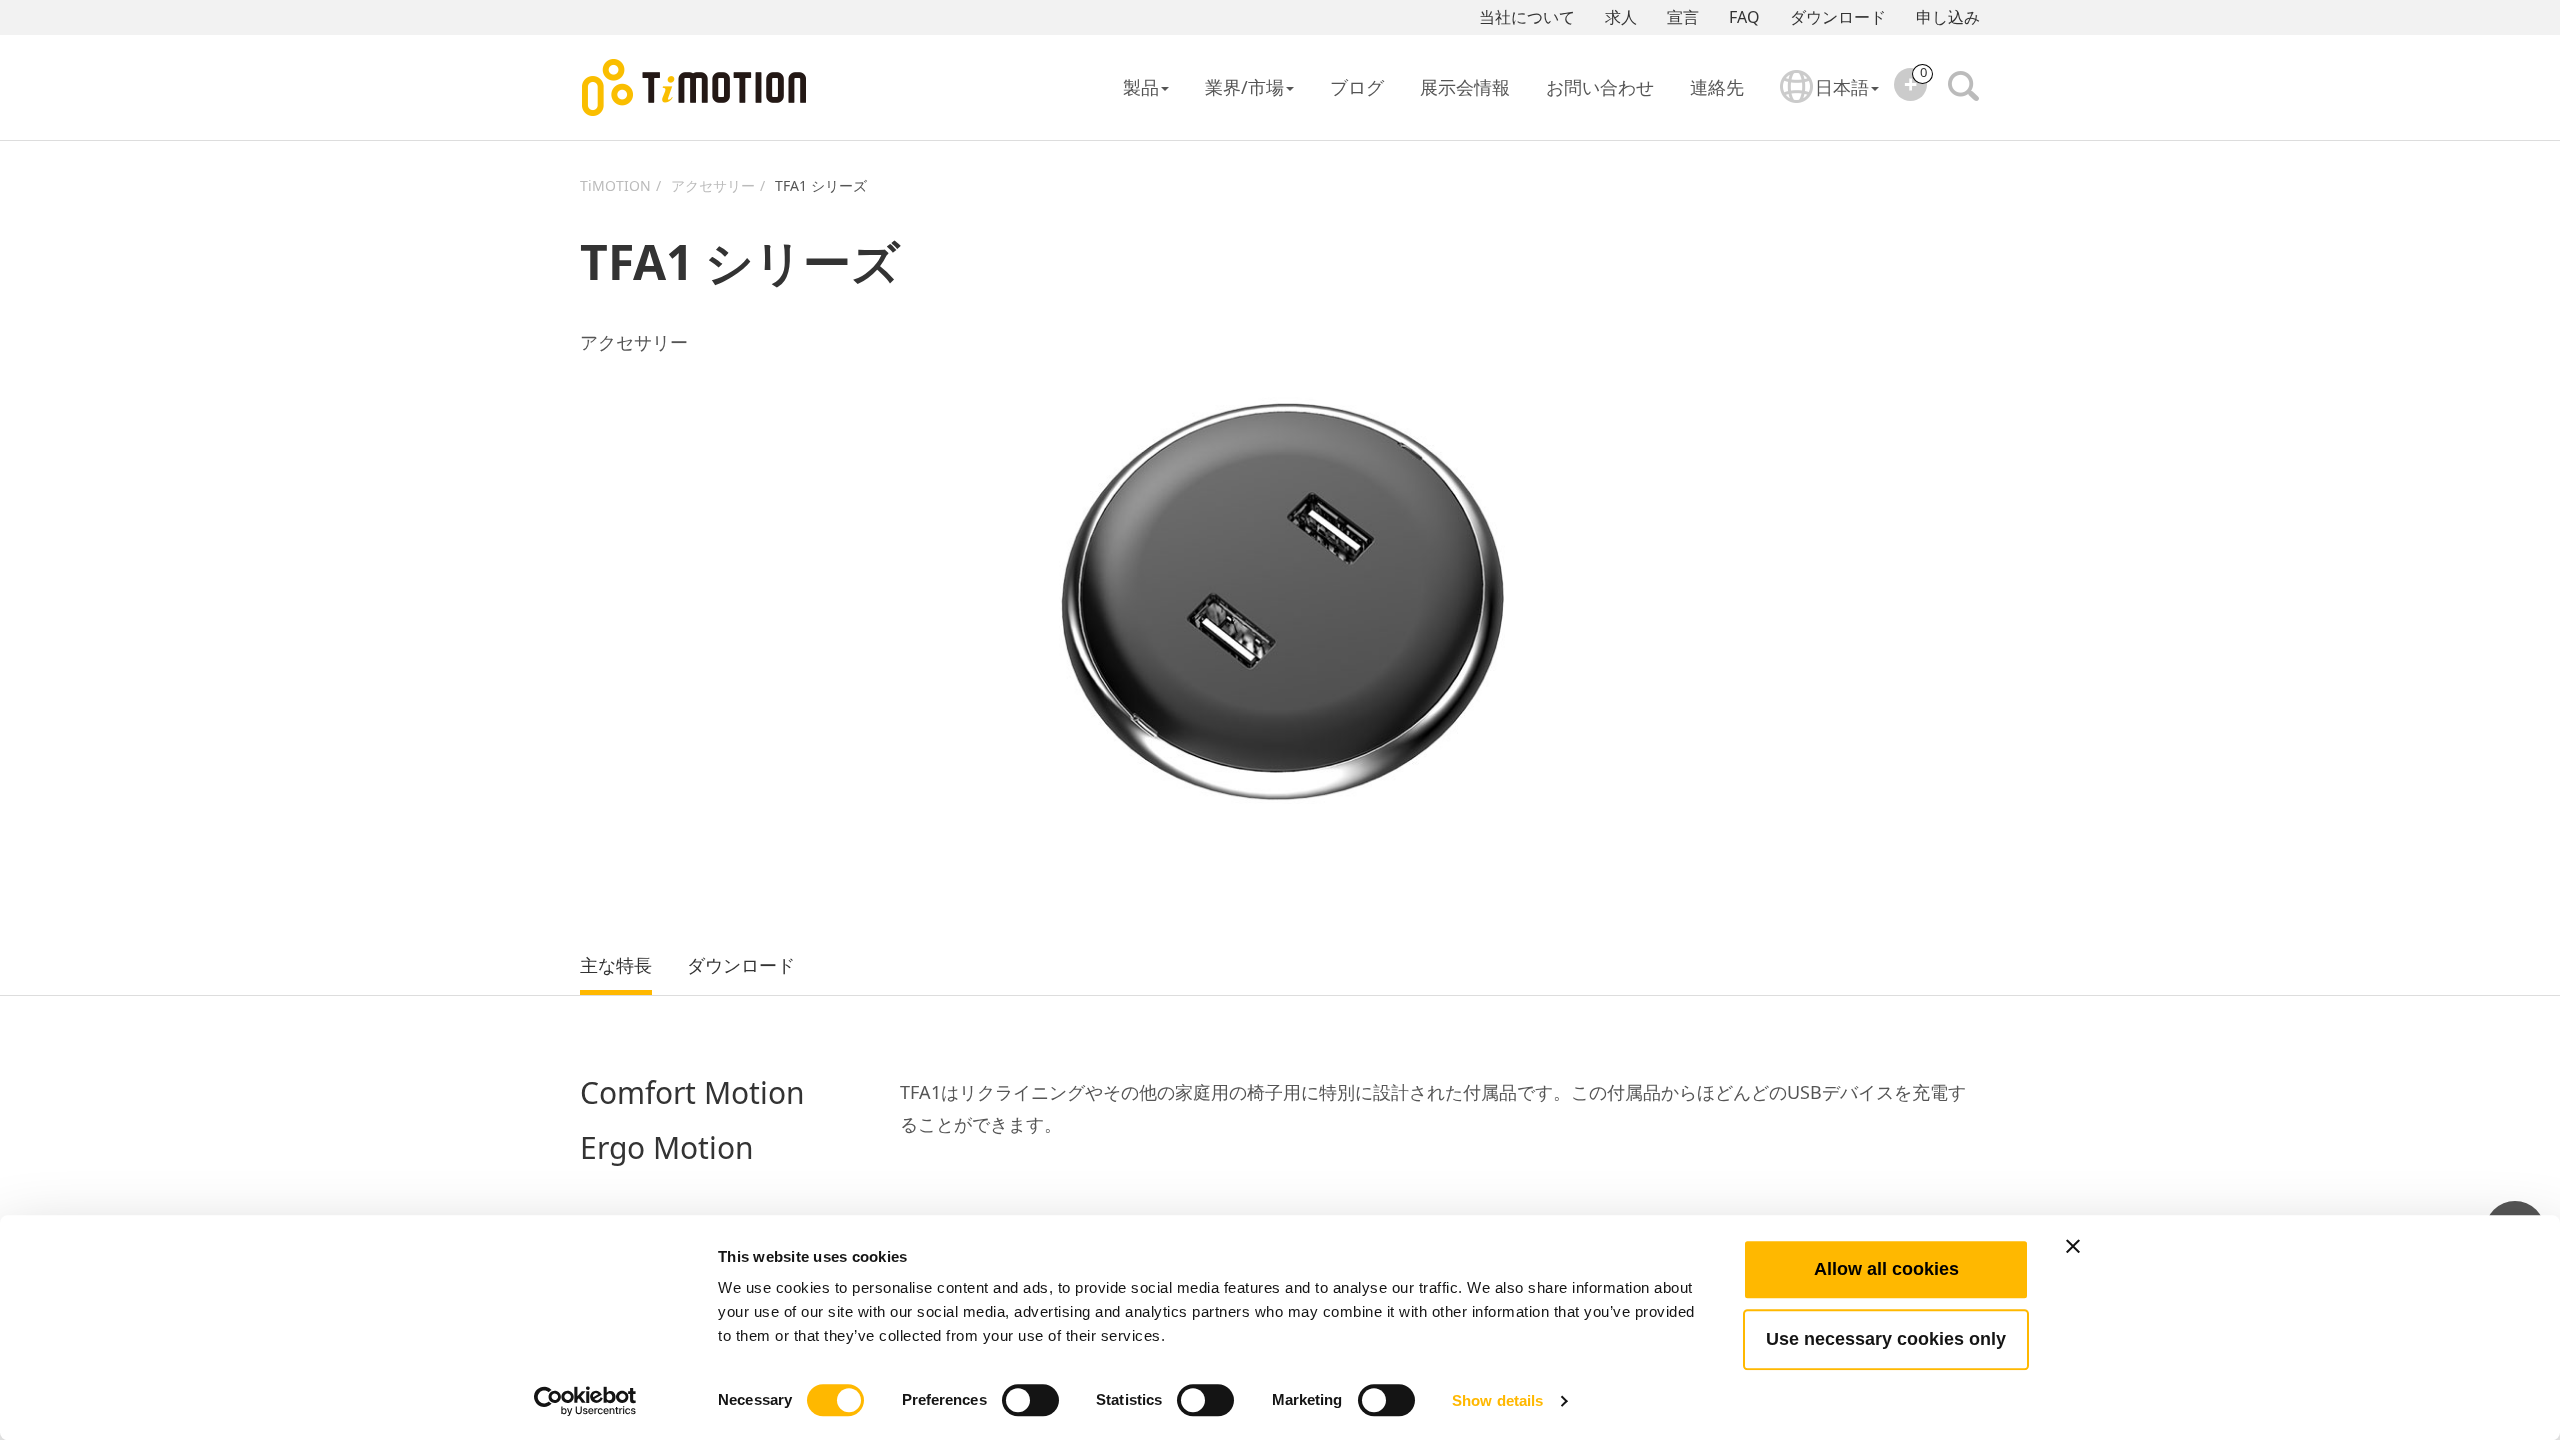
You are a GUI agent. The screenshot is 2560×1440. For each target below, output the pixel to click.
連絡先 (1717, 87)
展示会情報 (1465, 87)
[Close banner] (2073, 1246)
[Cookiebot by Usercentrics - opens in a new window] (585, 1401)
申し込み (1948, 17)
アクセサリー (713, 185)
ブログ (1357, 87)
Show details (1497, 1400)
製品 (1141, 87)
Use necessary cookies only (1886, 1339)
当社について (1527, 17)
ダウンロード (1838, 17)
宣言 (1683, 17)
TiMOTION (615, 185)
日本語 (1842, 87)
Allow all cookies (1886, 1269)
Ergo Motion (667, 1148)
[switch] (1030, 1400)
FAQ (1744, 17)
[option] (1280, 602)
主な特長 (616, 966)
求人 (1621, 17)
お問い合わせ (1600, 87)
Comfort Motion (692, 1093)
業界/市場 (1244, 87)
